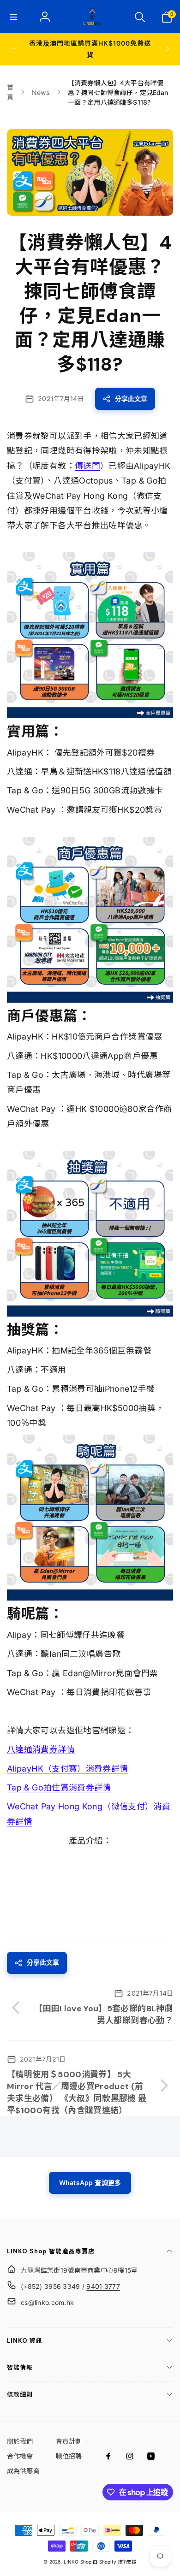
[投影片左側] (13, 49)
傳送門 (87, 466)
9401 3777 (103, 2286)
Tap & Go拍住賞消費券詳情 (59, 1787)
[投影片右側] (167, 49)
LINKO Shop (78, 2562)
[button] (13, 17)
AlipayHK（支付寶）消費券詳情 (67, 1769)
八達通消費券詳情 (41, 1749)
